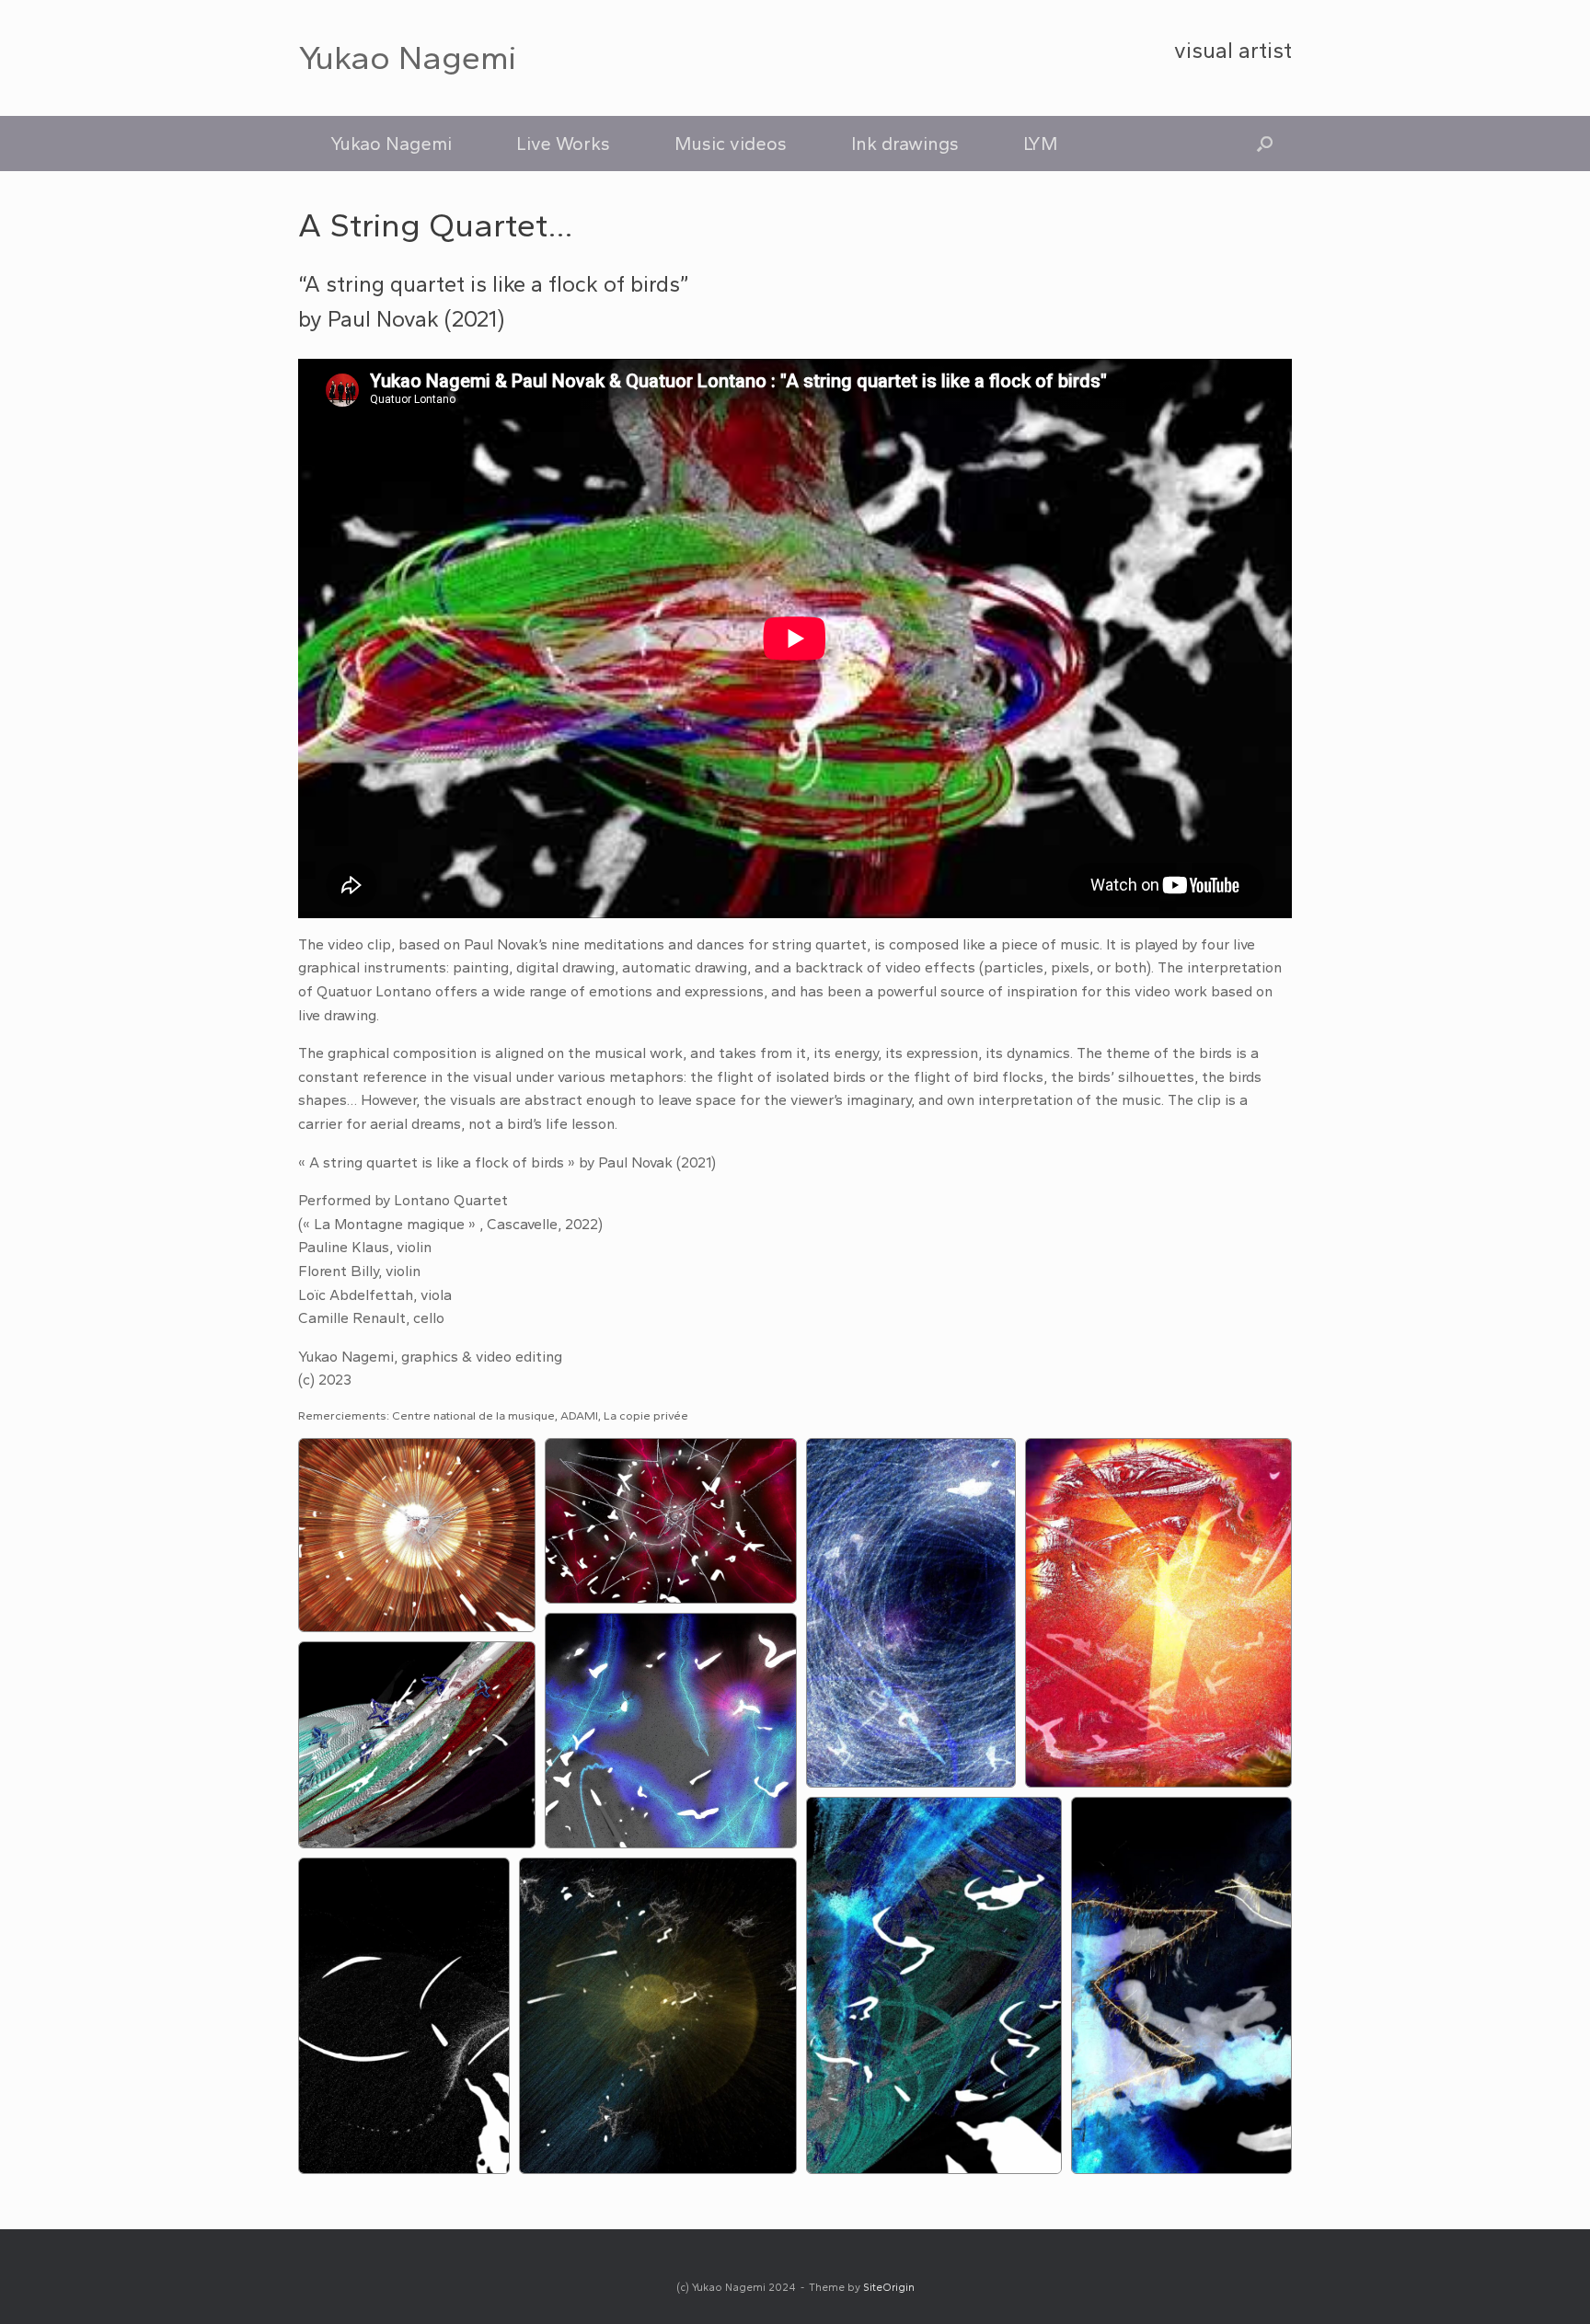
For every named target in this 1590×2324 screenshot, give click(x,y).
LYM (1040, 144)
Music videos (731, 144)
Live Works (563, 144)
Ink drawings (905, 144)
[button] (1265, 144)
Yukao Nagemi (391, 144)
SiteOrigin (889, 2287)
